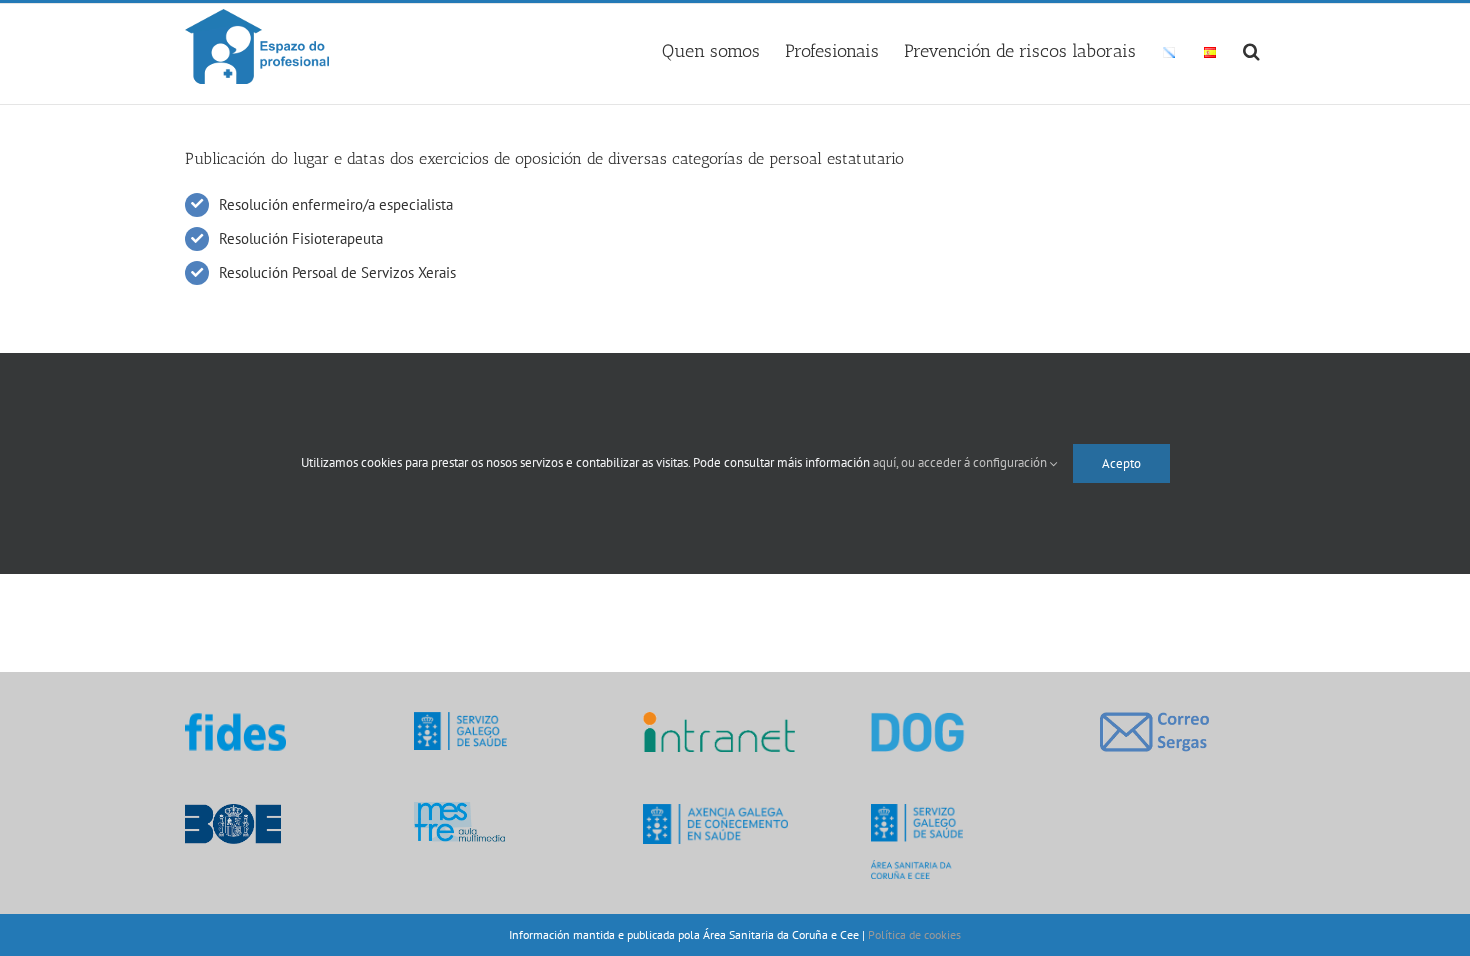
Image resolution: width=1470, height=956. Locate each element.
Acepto (1121, 463)
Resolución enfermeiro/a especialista (336, 204)
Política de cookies (914, 934)
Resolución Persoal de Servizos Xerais (337, 272)
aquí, (887, 462)
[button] (1251, 48)
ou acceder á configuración (975, 462)
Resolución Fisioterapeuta (301, 238)
